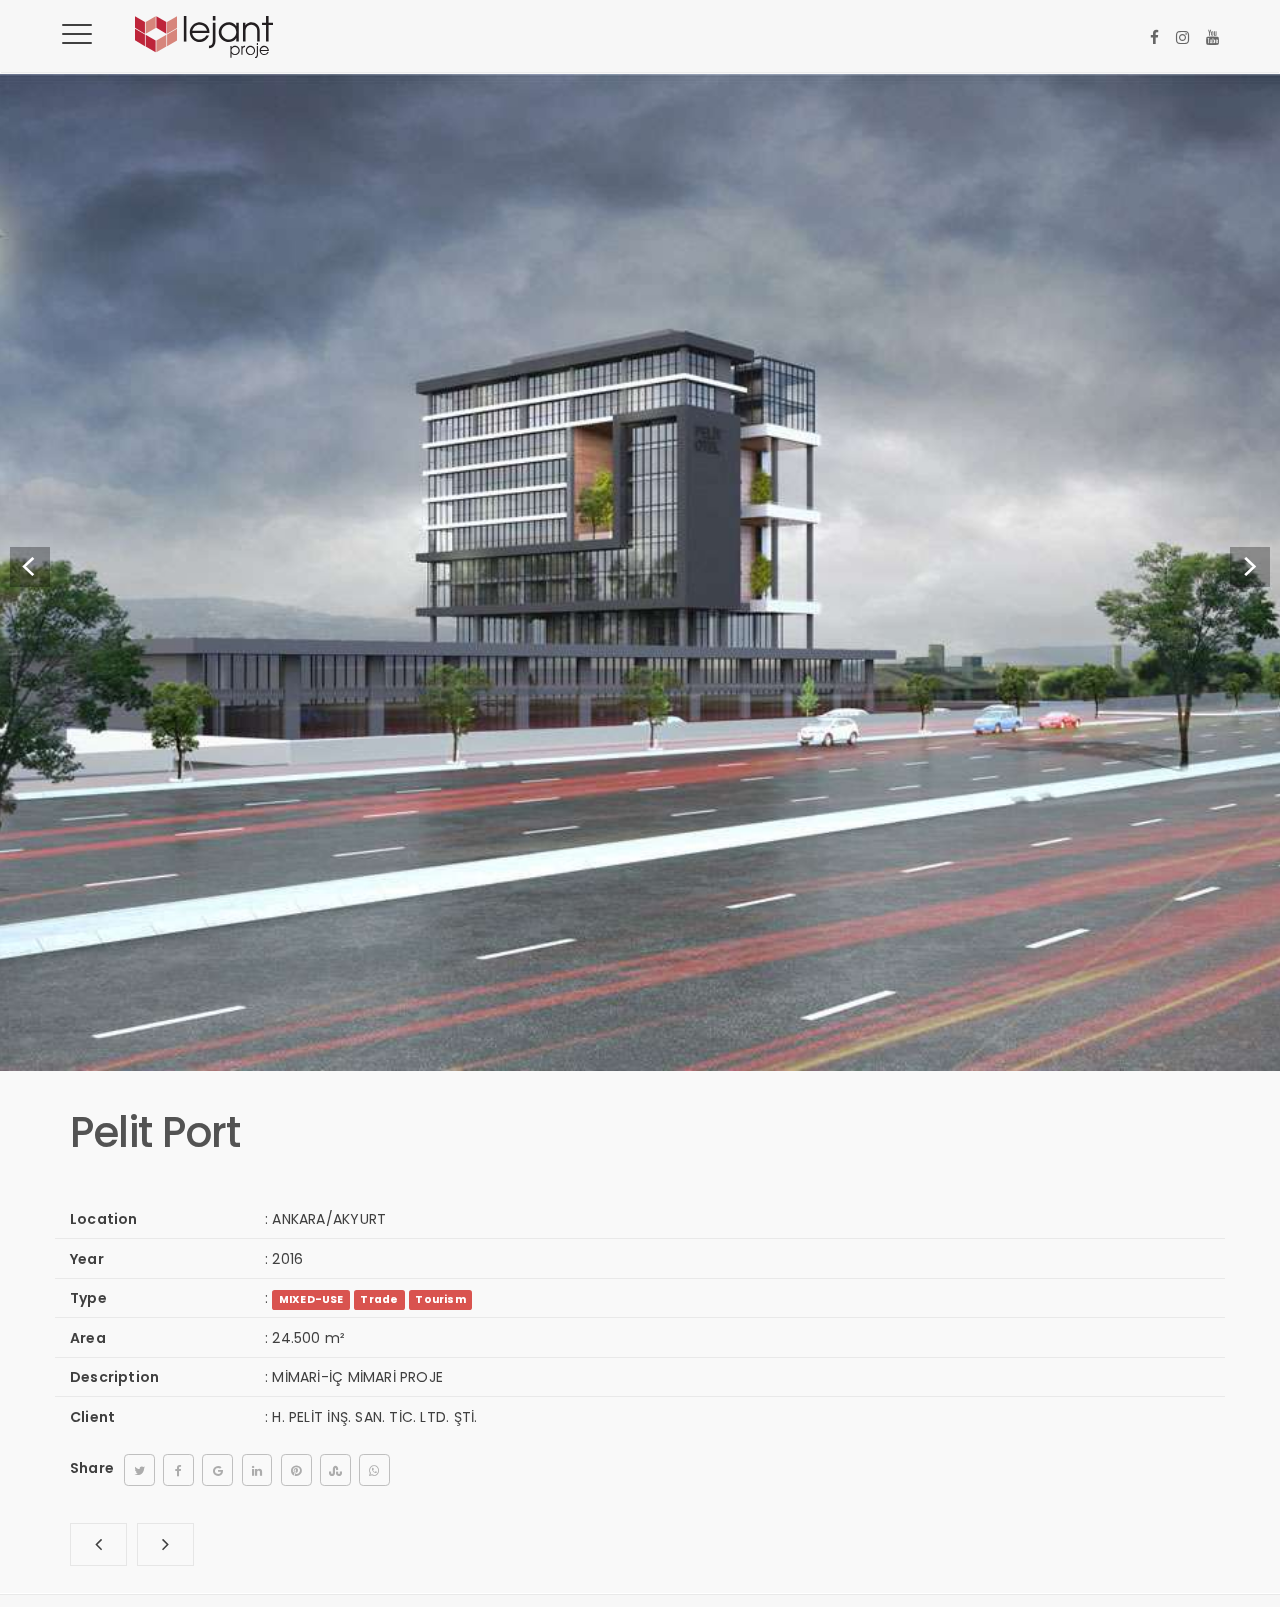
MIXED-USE (311, 1299)
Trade (379, 1299)
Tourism (440, 1299)
